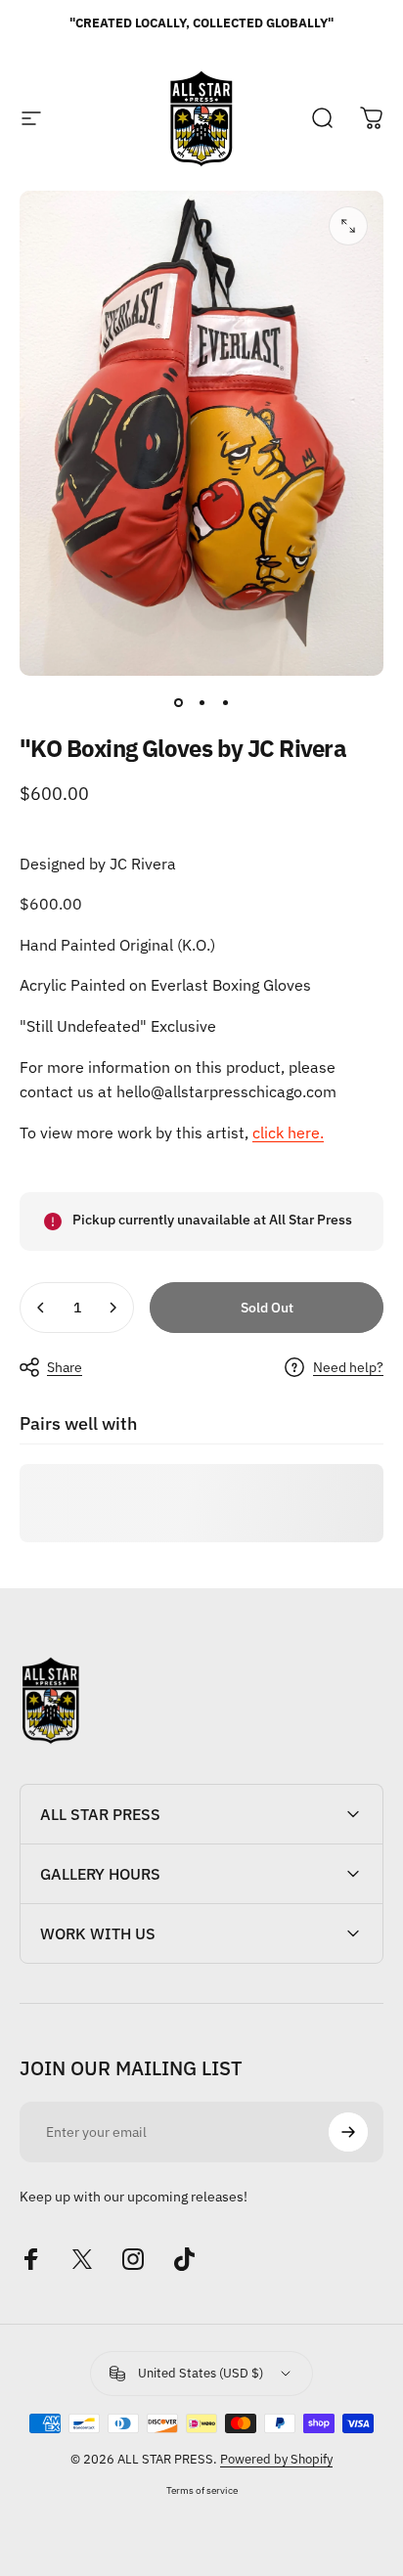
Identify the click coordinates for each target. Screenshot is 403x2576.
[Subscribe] (348, 2132)
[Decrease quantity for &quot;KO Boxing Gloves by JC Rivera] (41, 1308)
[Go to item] (178, 703)
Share (65, 1367)
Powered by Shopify (276, 2459)
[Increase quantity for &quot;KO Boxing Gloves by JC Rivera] (112, 1308)
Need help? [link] (348, 1368)
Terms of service (202, 2490)
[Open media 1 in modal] (348, 226)
